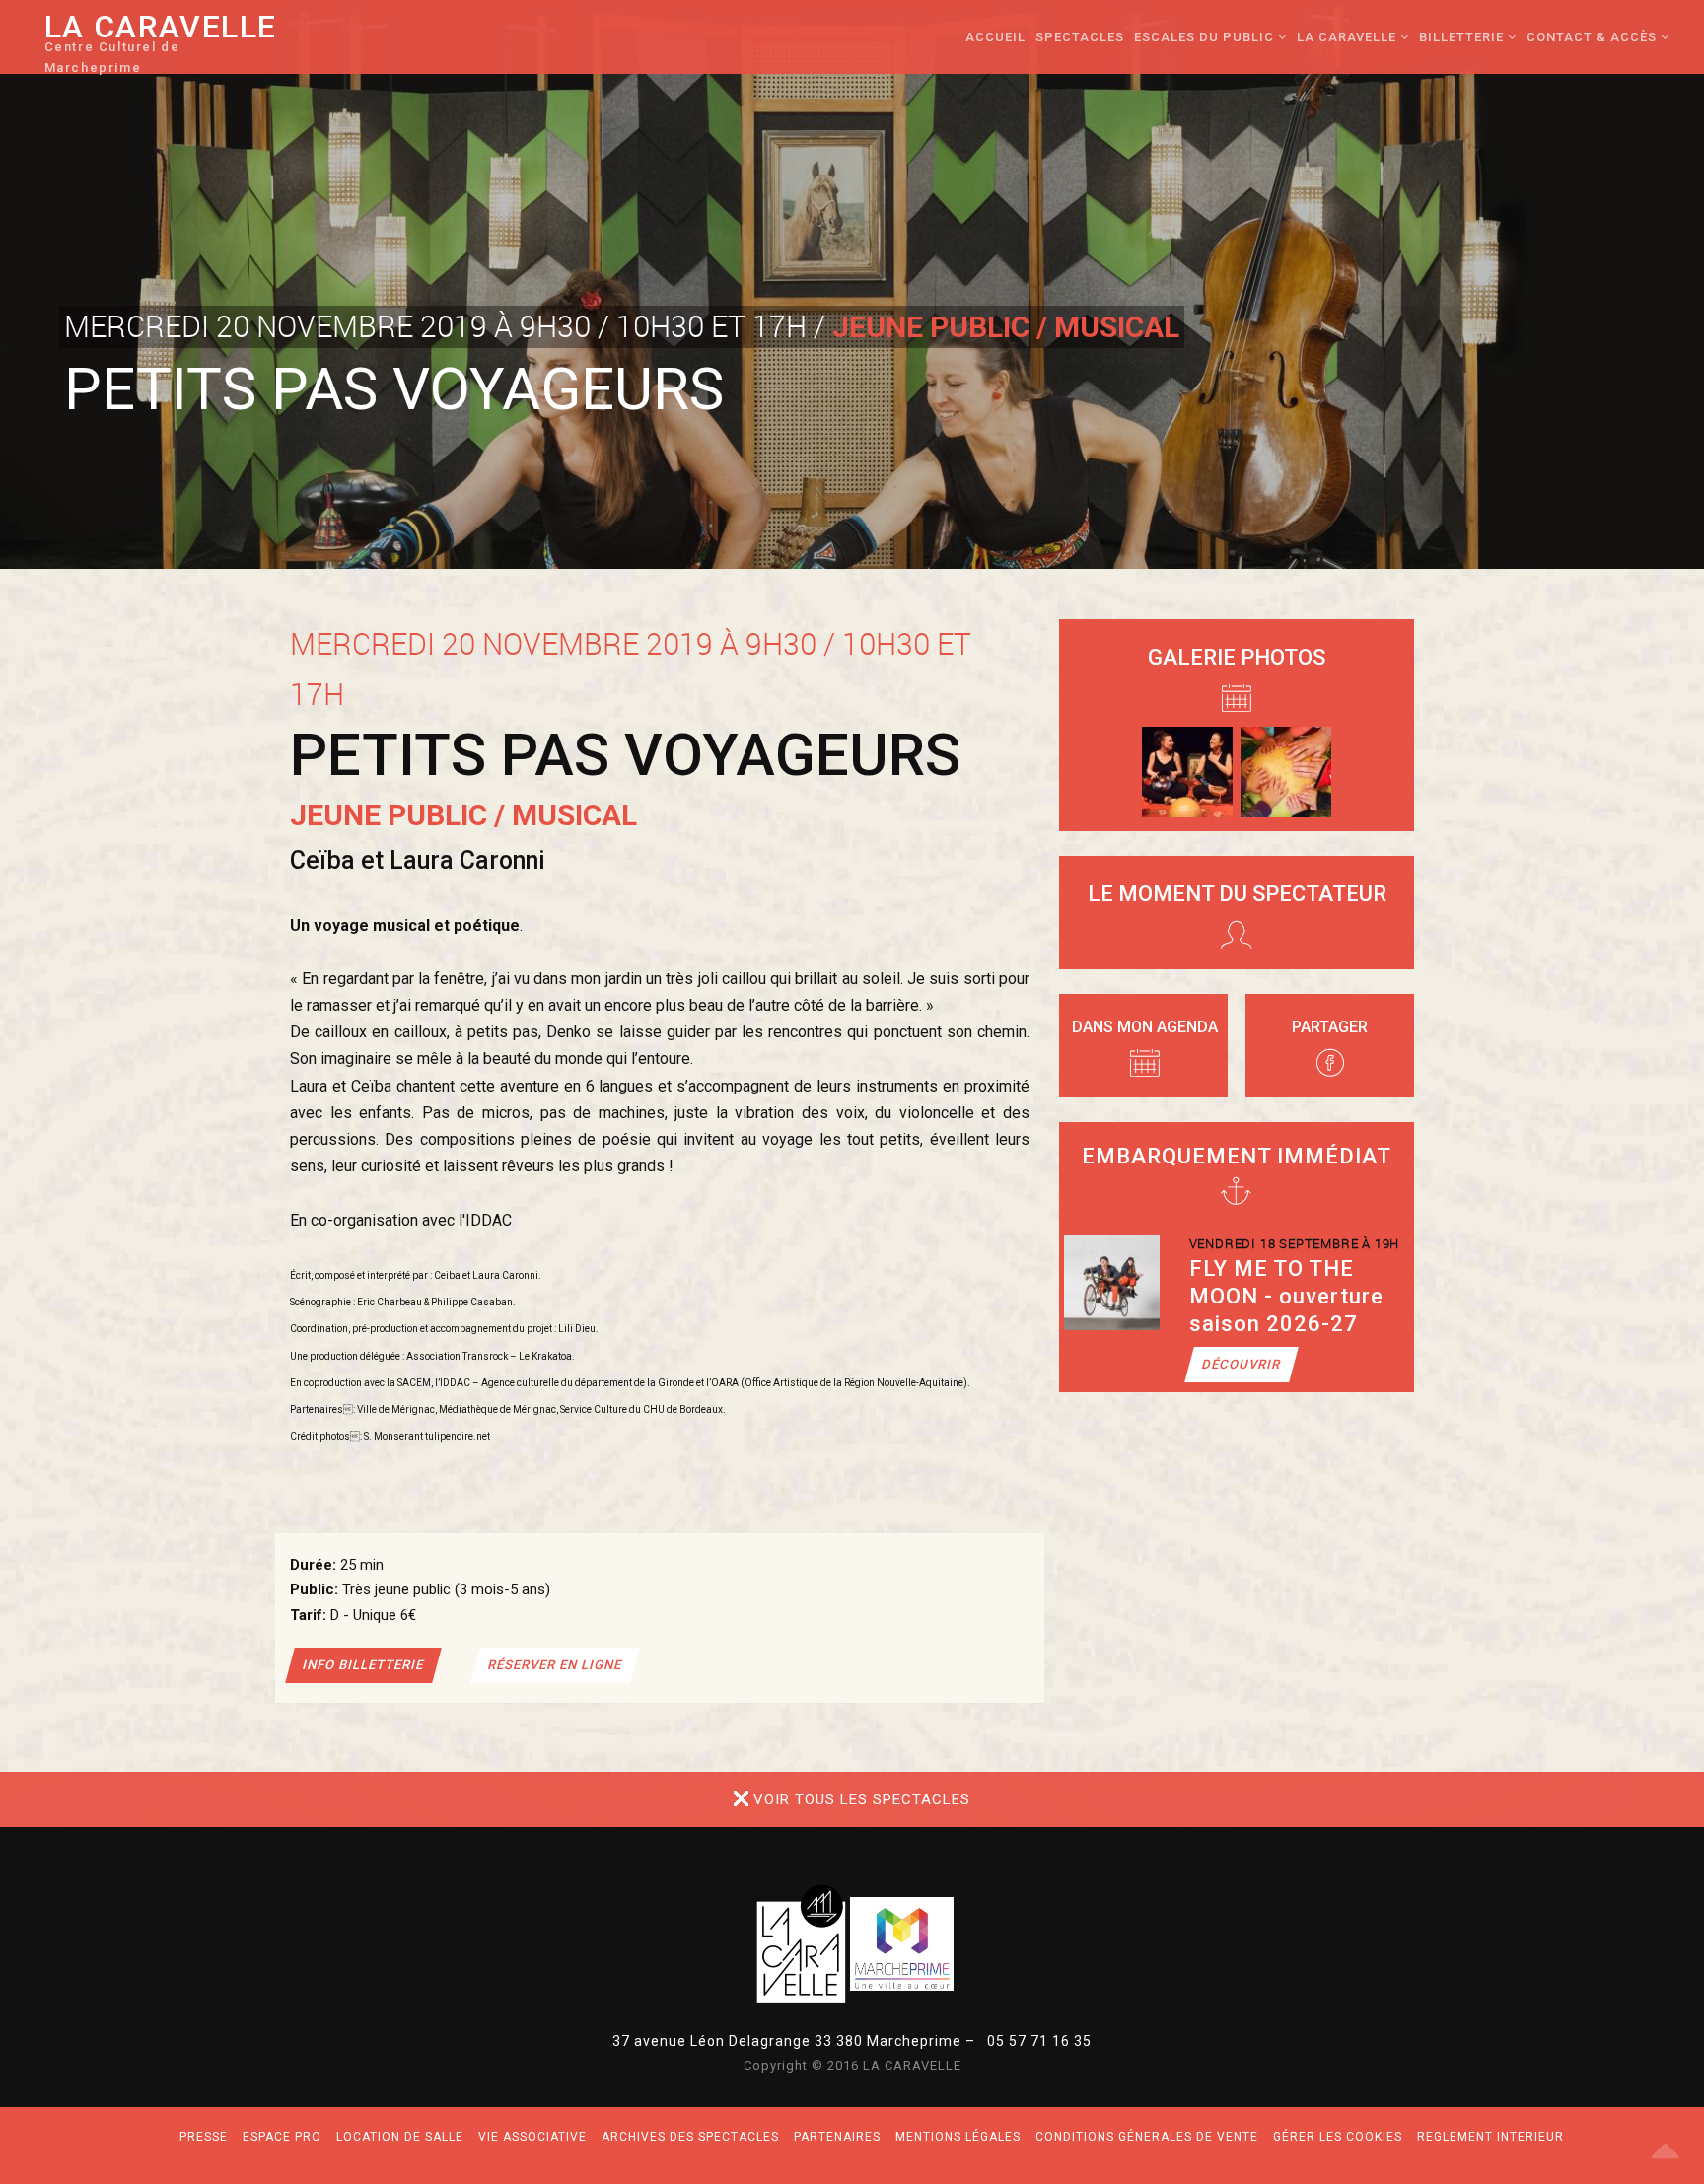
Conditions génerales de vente (1147, 2137)
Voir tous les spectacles (862, 1799)
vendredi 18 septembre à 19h (1295, 1243)
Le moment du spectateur (1237, 894)
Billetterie (1463, 37)
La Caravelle (161, 47)
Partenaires (837, 2137)
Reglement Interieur (1491, 2137)
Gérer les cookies (1338, 2137)
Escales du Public (1206, 37)
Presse (204, 2137)
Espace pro (282, 2137)
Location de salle (400, 2137)
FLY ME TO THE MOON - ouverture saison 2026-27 (1286, 1296)
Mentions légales (958, 2137)
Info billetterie (363, 1665)
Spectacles (1080, 37)
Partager (1330, 1027)
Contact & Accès (1594, 37)
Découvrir (1242, 1364)
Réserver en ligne (555, 1665)
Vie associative (532, 2137)
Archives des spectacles (690, 2137)
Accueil (995, 37)
